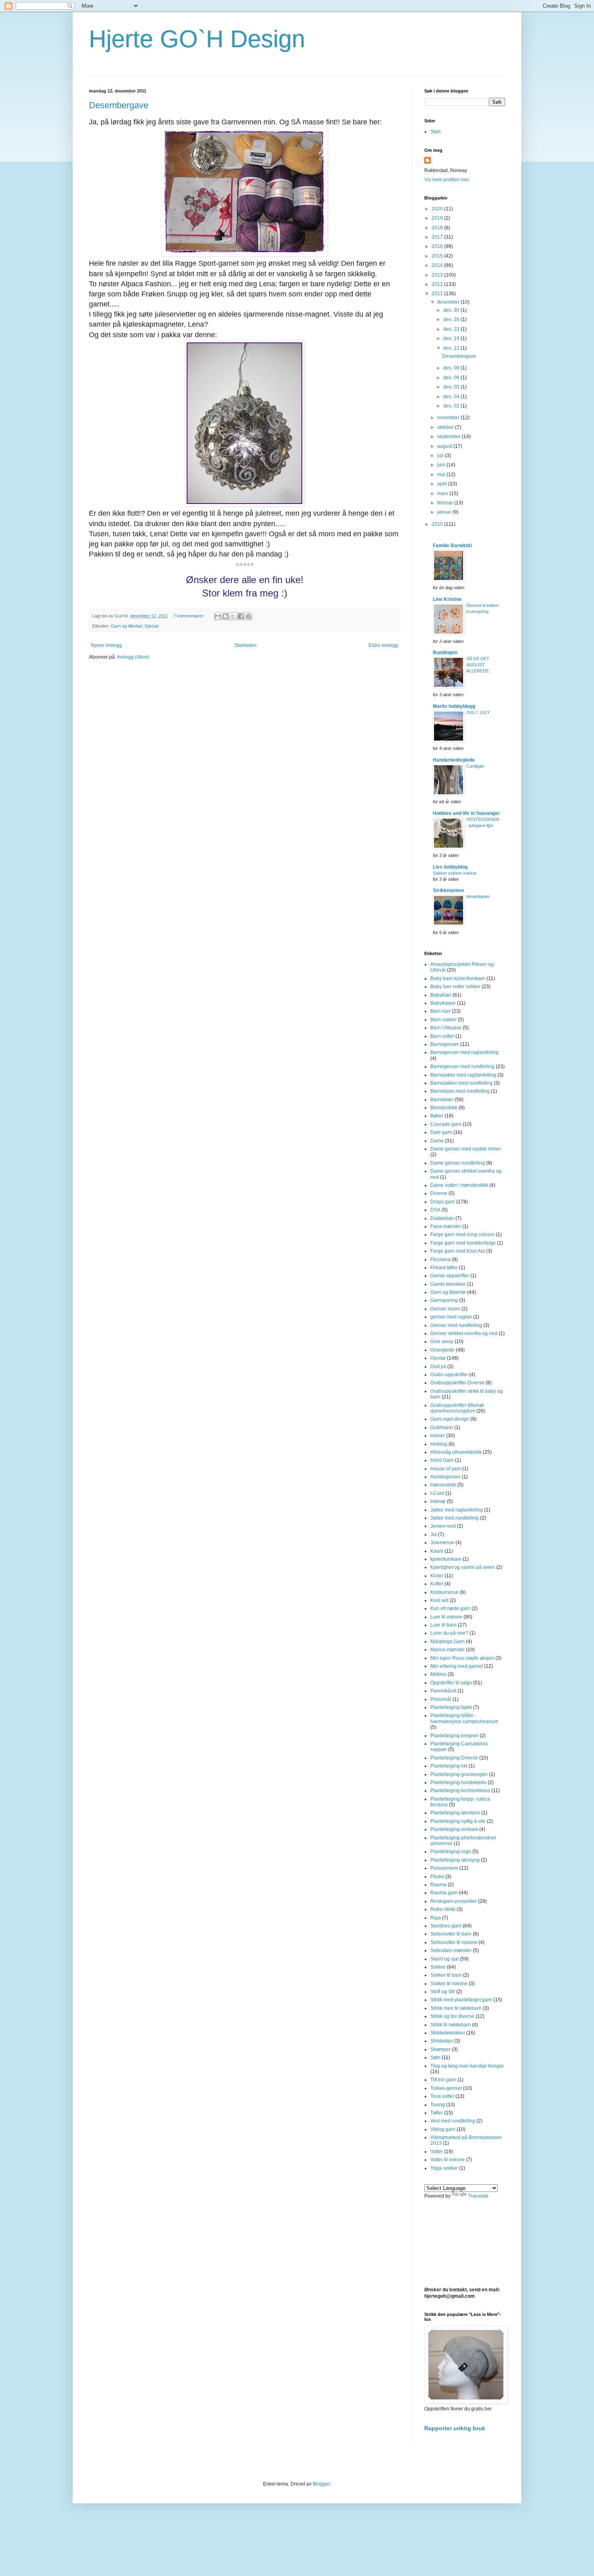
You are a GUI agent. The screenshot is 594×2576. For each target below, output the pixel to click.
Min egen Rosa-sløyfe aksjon (462, 1658)
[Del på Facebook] (241, 616)
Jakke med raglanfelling (457, 1510)
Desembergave (119, 105)
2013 (438, 275)
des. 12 (452, 348)
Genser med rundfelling (456, 1325)
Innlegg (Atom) (133, 657)
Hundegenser (445, 1477)
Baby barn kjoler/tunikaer (458, 978)
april (443, 484)
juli (441, 456)
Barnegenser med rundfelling (462, 1067)
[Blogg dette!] (225, 616)
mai (442, 474)
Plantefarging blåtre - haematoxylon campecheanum (464, 1718)
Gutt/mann (442, 1428)
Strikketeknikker (448, 2033)
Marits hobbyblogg (454, 706)
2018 (438, 228)
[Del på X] (233, 616)
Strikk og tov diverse (452, 2016)
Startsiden (245, 645)
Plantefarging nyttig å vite (458, 1821)
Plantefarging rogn (451, 1852)
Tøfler (437, 2113)
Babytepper (443, 1003)
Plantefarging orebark (454, 1829)
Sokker (438, 1967)
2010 (438, 524)
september (450, 437)
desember (449, 302)
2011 (438, 294)
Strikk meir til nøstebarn (456, 2008)
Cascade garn (446, 1124)
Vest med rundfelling (453, 2121)
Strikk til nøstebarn (451, 2025)
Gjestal (152, 626)
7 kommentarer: (190, 616)
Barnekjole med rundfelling (460, 1091)
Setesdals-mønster (451, 1950)
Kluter (437, 1576)
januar (445, 512)
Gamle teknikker (448, 1284)
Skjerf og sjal (444, 1959)
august (445, 446)
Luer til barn (443, 1625)
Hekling (439, 1444)
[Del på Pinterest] (249, 616)
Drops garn (443, 1202)
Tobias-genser (446, 2088)
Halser (438, 1436)
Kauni (437, 1551)
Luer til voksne (446, 1617)
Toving (438, 2105)
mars (443, 493)
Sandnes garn (446, 1926)
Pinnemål (441, 1699)
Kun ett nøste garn (450, 1608)
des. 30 (452, 310)
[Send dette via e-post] (218, 616)
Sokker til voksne (449, 1984)
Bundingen (445, 653)
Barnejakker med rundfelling (461, 1083)
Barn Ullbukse (446, 1028)
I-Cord (437, 1493)
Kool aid (439, 1600)
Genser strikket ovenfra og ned (464, 1333)
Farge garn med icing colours (462, 1234)
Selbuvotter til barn (451, 1934)
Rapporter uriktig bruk (455, 2428)
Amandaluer (478, 896)
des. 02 (452, 406)
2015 (438, 256)
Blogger (321, 2484)
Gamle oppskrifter (450, 1276)
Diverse (439, 1193)
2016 (438, 246)
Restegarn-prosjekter (454, 1901)
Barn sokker (443, 1020)
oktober (446, 427)
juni (442, 465)
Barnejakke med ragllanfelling (463, 1075)
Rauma (438, 1885)
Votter (437, 2152)
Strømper (440, 2049)
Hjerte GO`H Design (197, 39)
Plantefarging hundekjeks (458, 1782)
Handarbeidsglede (454, 760)
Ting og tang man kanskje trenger (467, 2066)
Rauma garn (444, 1893)
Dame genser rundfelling (458, 1163)
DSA (435, 1210)
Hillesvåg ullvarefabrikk (456, 1452)
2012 (438, 284)
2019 (438, 218)
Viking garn (443, 2129)
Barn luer (440, 1011)
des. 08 (452, 368)
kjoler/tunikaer (446, 1559)
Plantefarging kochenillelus (460, 1791)
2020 (438, 209)
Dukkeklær (442, 1218)
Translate (478, 2196)
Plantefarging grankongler (459, 1774)
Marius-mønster (448, 1650)
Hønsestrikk (443, 1485)
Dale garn (441, 1132)
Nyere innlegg (106, 645)
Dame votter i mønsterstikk (459, 1185)
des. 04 (452, 397)
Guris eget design (450, 1419)
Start (435, 132)
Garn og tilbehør (126, 626)
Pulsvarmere (444, 1868)
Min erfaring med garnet (457, 1666)
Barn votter (442, 1036)
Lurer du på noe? (449, 1633)
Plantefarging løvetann (455, 1813)
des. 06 (452, 378)
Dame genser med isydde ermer (466, 1149)
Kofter (437, 1584)
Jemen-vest (443, 1526)
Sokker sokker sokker (455, 873)
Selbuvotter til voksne (454, 1942)
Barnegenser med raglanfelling (464, 1052)
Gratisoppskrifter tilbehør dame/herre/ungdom (457, 1408)
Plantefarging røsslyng (455, 1860)
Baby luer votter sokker (455, 987)
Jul (434, 1535)
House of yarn (446, 1469)
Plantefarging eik (449, 1766)
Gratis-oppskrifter (449, 1375)
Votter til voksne (448, 2160)
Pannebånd (443, 1691)
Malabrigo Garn (448, 1642)
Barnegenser (445, 1044)
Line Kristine (447, 599)
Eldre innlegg (383, 645)
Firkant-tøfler (444, 1268)
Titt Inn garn (443, 2080)
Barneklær (442, 1100)
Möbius (438, 1674)
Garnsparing (444, 1300)
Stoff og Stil (443, 1992)
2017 (438, 237)
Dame (437, 1141)
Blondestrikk (444, 1108)
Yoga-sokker (444, 2168)
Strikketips (442, 2041)
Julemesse (442, 1543)
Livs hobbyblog (450, 867)
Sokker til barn (446, 1975)
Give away (442, 1342)
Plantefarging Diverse (454, 1758)
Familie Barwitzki (452, 546)
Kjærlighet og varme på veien (463, 1567)
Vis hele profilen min (447, 180)
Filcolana (440, 1260)
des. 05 (452, 387)
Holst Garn (442, 1460)
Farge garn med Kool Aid (458, 1251)
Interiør (438, 1501)
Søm (435, 2057)
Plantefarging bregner (454, 1736)
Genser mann (445, 1309)
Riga (436, 1918)
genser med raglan (451, 1317)
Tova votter (442, 2096)
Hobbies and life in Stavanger (466, 813)
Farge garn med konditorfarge (463, 1243)
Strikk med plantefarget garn (461, 2000)
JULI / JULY (478, 712)
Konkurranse (444, 1592)
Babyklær (441, 995)
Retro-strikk (443, 1909)
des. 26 (452, 319)
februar (446, 503)
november (449, 418)
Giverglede (442, 1350)
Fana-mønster (446, 1226)
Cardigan (475, 766)
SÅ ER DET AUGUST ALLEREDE (478, 665)
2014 (438, 265)
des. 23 (452, 329)
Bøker (437, 1116)
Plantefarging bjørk (451, 1707)
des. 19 (452, 338)
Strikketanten (448, 890)
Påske (437, 1877)
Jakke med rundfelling (455, 1518)
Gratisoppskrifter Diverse (457, 1383)
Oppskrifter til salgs (451, 1683)
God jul (438, 1367)
